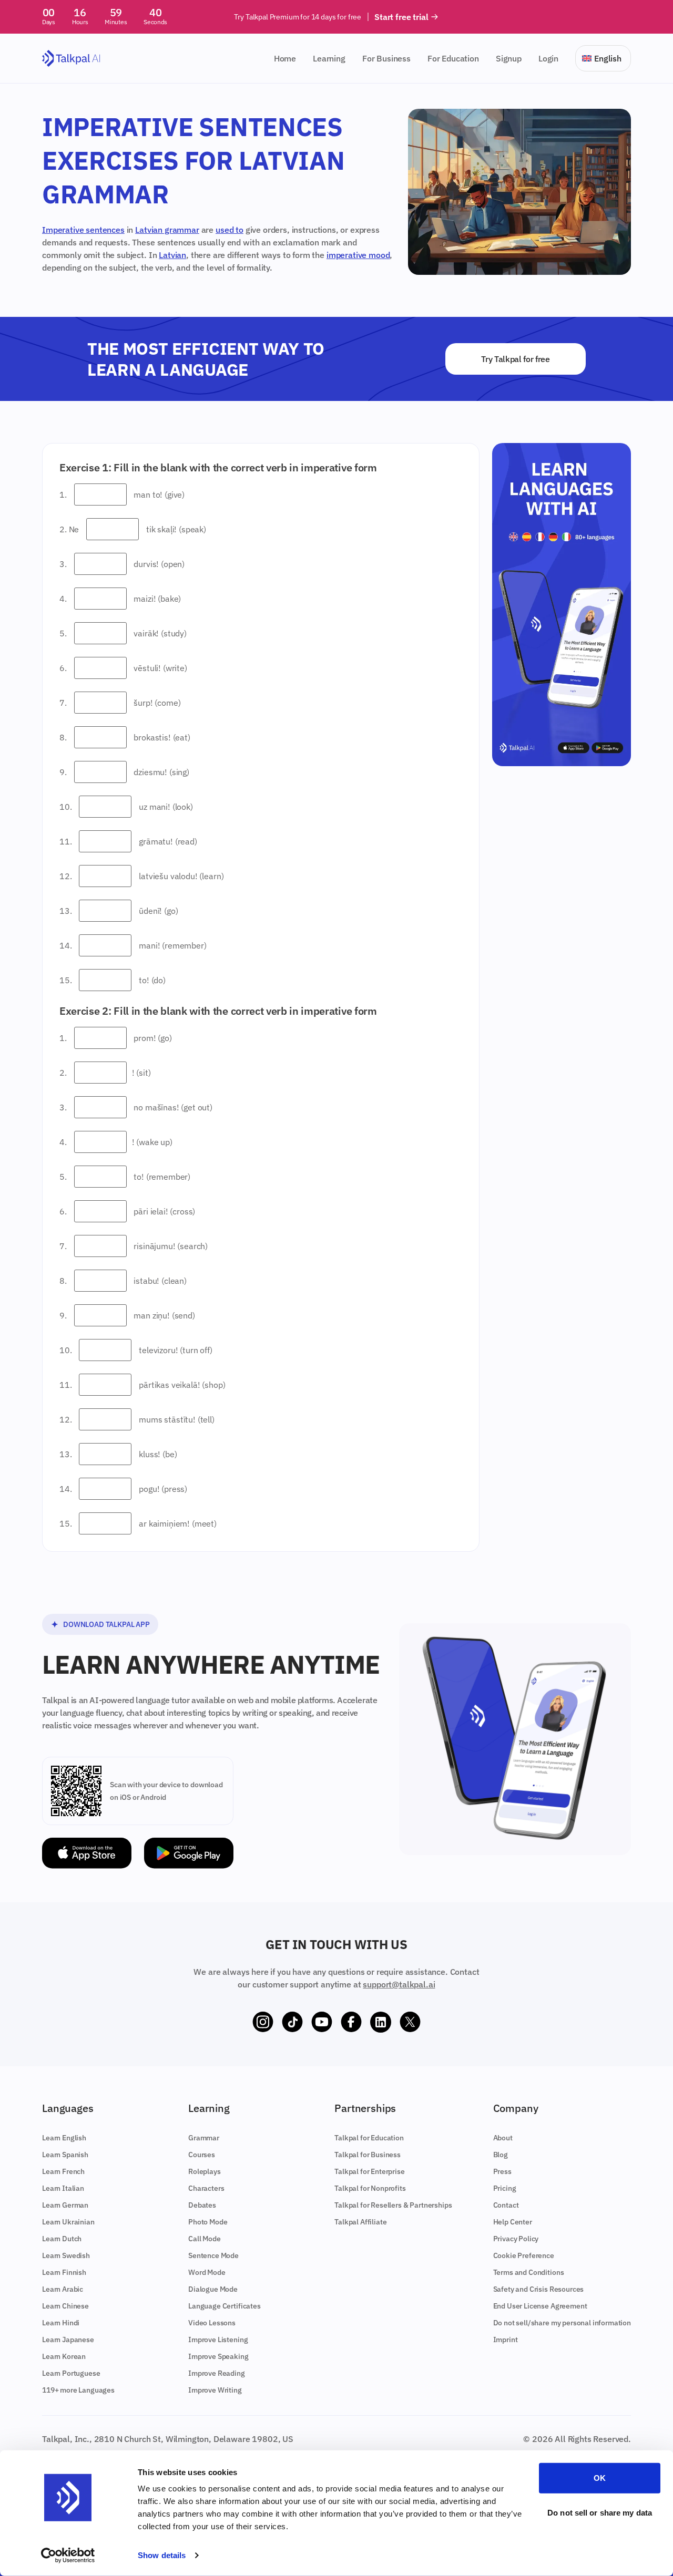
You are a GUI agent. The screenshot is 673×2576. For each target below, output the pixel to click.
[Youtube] (322, 2022)
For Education (453, 58)
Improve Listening (218, 2340)
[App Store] (87, 1853)
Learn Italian (63, 2188)
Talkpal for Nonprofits (370, 2188)
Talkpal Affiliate (360, 2222)
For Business (386, 58)
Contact (506, 2205)
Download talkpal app (106, 1624)
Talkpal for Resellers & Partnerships (393, 2205)
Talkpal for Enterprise (369, 2171)
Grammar (204, 2138)
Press (502, 2171)
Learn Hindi (61, 2323)
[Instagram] (263, 2022)
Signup (509, 58)
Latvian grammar (167, 230)
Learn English (64, 2138)
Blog (501, 2155)
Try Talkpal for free (516, 359)
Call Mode (205, 2239)
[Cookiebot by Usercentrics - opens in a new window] (68, 2556)
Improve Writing (215, 2390)
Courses (202, 2155)
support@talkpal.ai (399, 1984)
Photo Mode (208, 2222)
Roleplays (205, 2171)
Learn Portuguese (71, 2373)
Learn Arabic (63, 2289)
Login (548, 58)
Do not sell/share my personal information (562, 2323)
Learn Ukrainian (68, 2222)
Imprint (506, 2340)
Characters (206, 2188)
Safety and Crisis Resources (539, 2289)
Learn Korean (64, 2356)
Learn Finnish (64, 2272)
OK (600, 2478)
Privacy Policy (516, 2239)
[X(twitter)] (410, 2022)
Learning (329, 58)
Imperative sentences (83, 230)
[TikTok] (292, 2022)
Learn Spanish (65, 2155)
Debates (202, 2205)
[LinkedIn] (381, 2022)
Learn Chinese (65, 2306)
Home (285, 58)
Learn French (63, 2171)
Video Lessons (212, 2323)
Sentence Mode (213, 2255)
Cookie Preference (524, 2255)
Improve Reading (217, 2373)
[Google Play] (189, 1853)
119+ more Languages (78, 2390)
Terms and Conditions (529, 2272)
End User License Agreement (540, 2306)
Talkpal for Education (369, 2138)
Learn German (65, 2205)
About (503, 2138)
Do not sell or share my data (600, 2512)
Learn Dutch (62, 2239)
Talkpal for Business (368, 2155)
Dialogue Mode (213, 2289)
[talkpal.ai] (71, 59)
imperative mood (358, 255)
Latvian (172, 255)
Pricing (505, 2188)
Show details (162, 2555)
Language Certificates (225, 2306)
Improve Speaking (218, 2356)
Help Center (513, 2222)
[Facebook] (351, 2022)
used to (230, 230)
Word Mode (207, 2272)
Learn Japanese (68, 2340)
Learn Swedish (66, 2255)
